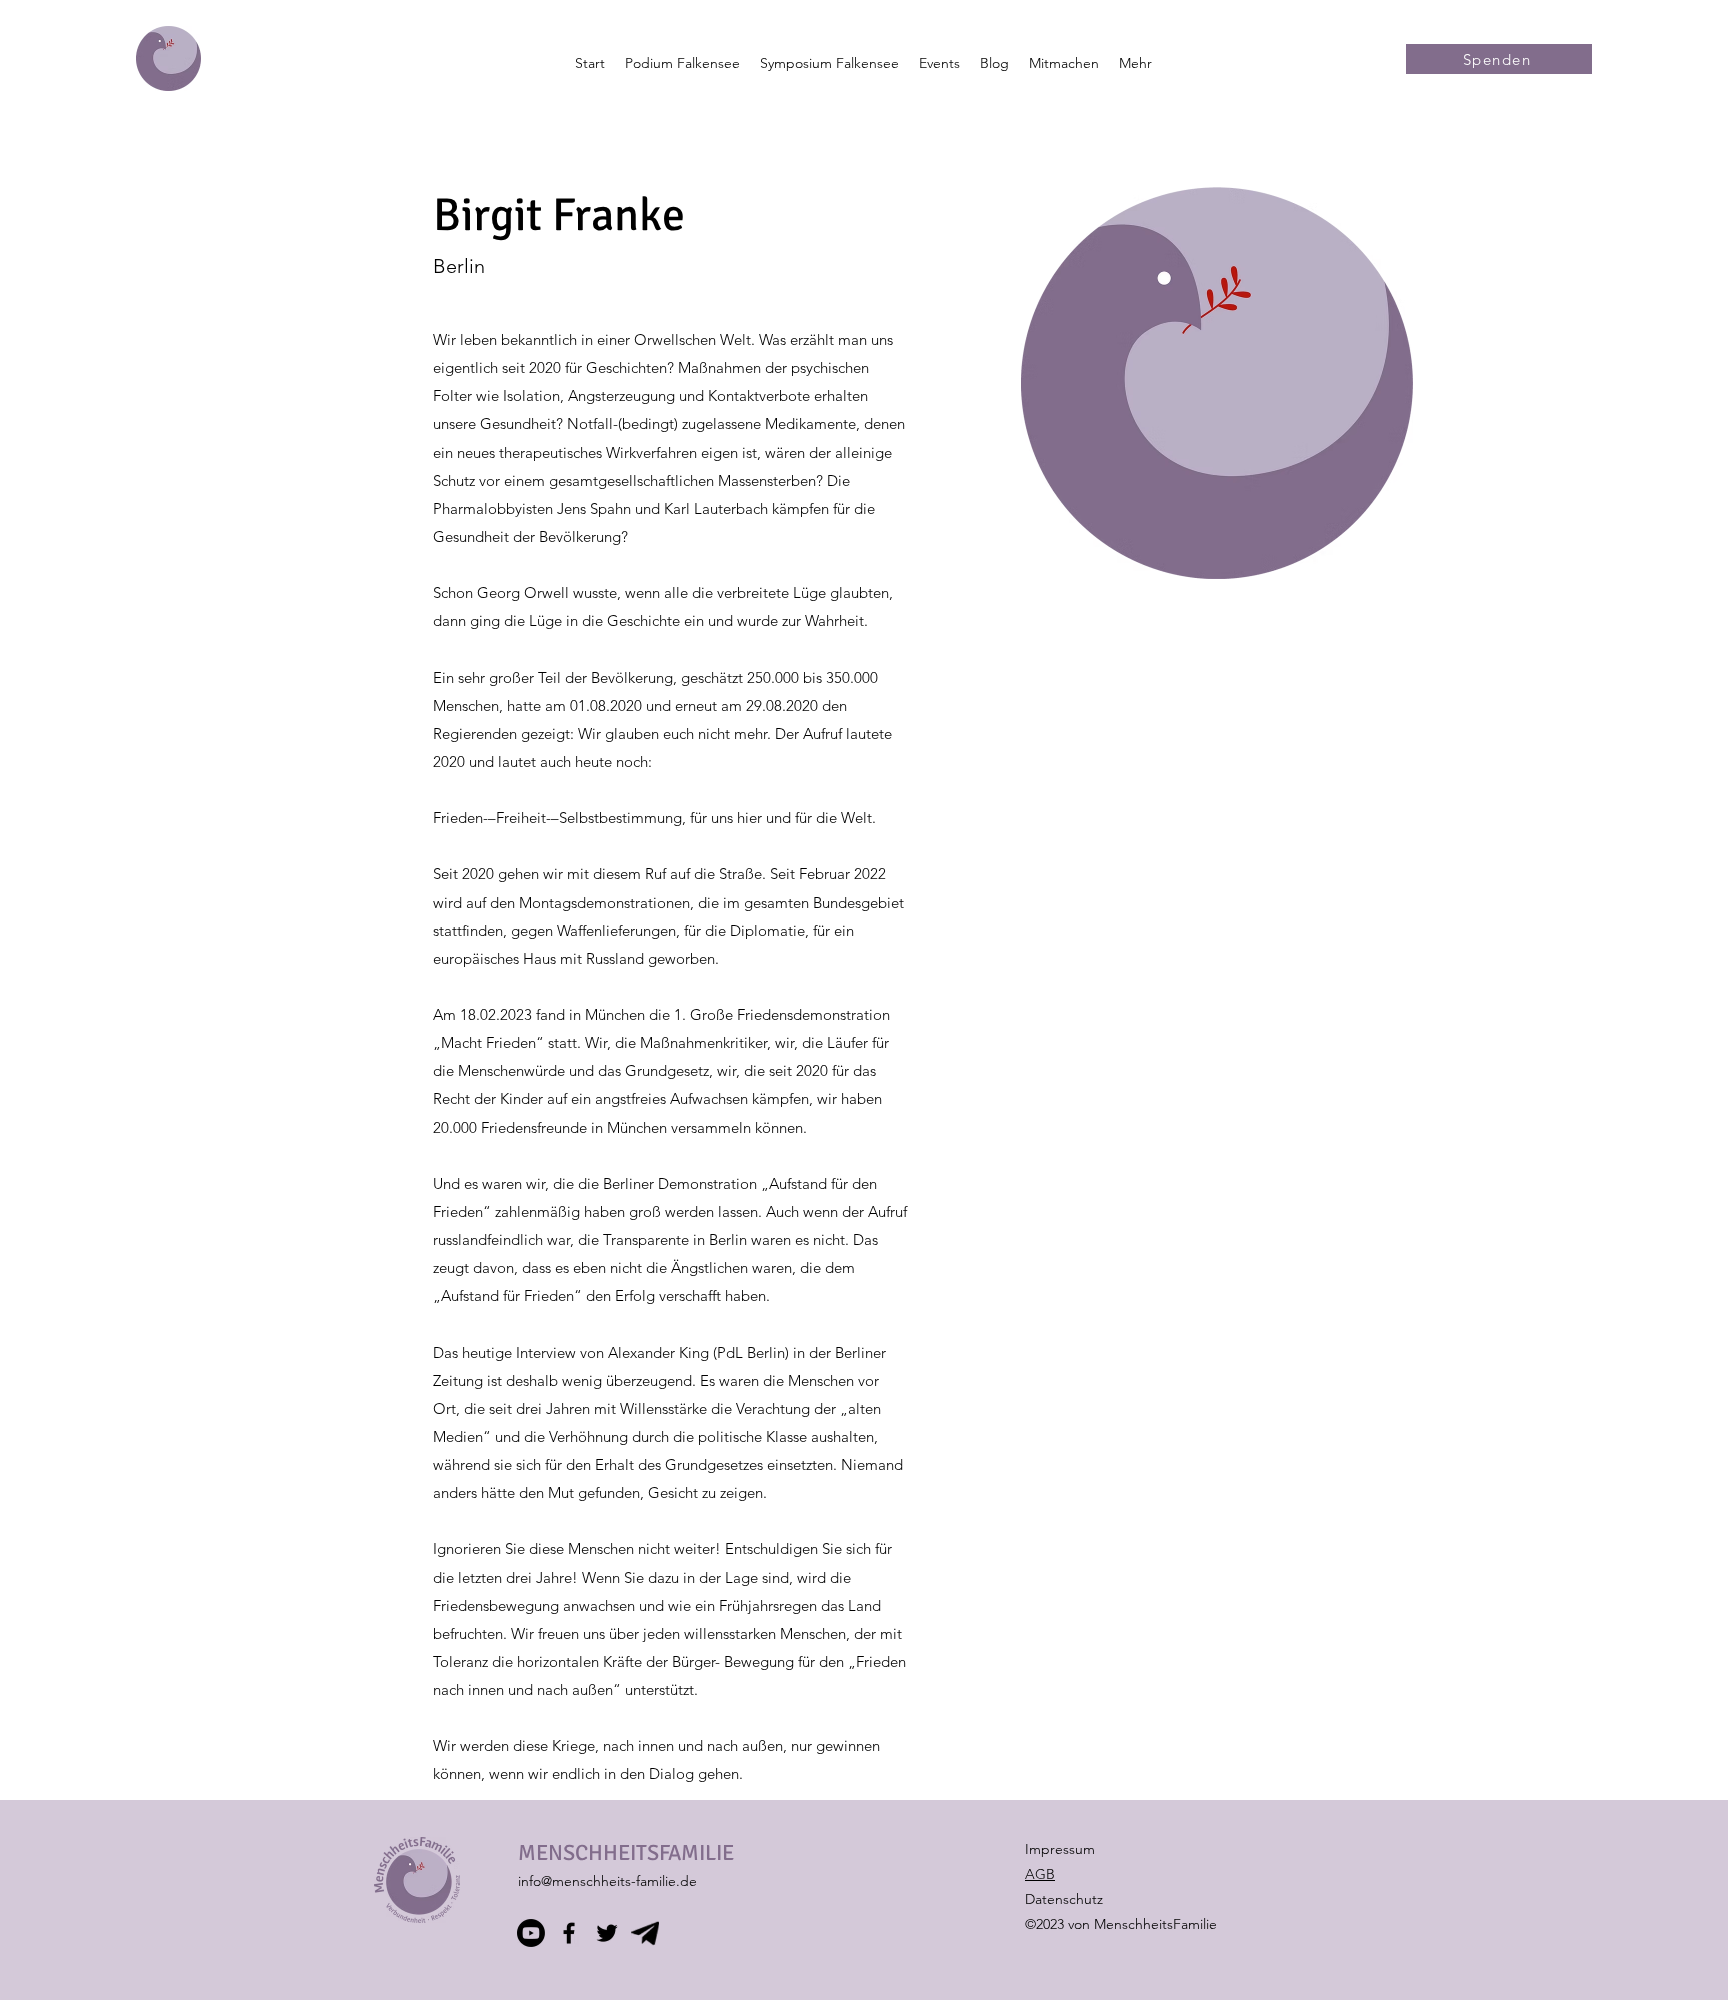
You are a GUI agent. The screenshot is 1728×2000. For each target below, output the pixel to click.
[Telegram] (645, 1933)
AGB (1040, 1874)
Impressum (1060, 1849)
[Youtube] (531, 1933)
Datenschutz (1064, 1899)
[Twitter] (607, 1933)
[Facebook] (569, 1933)
